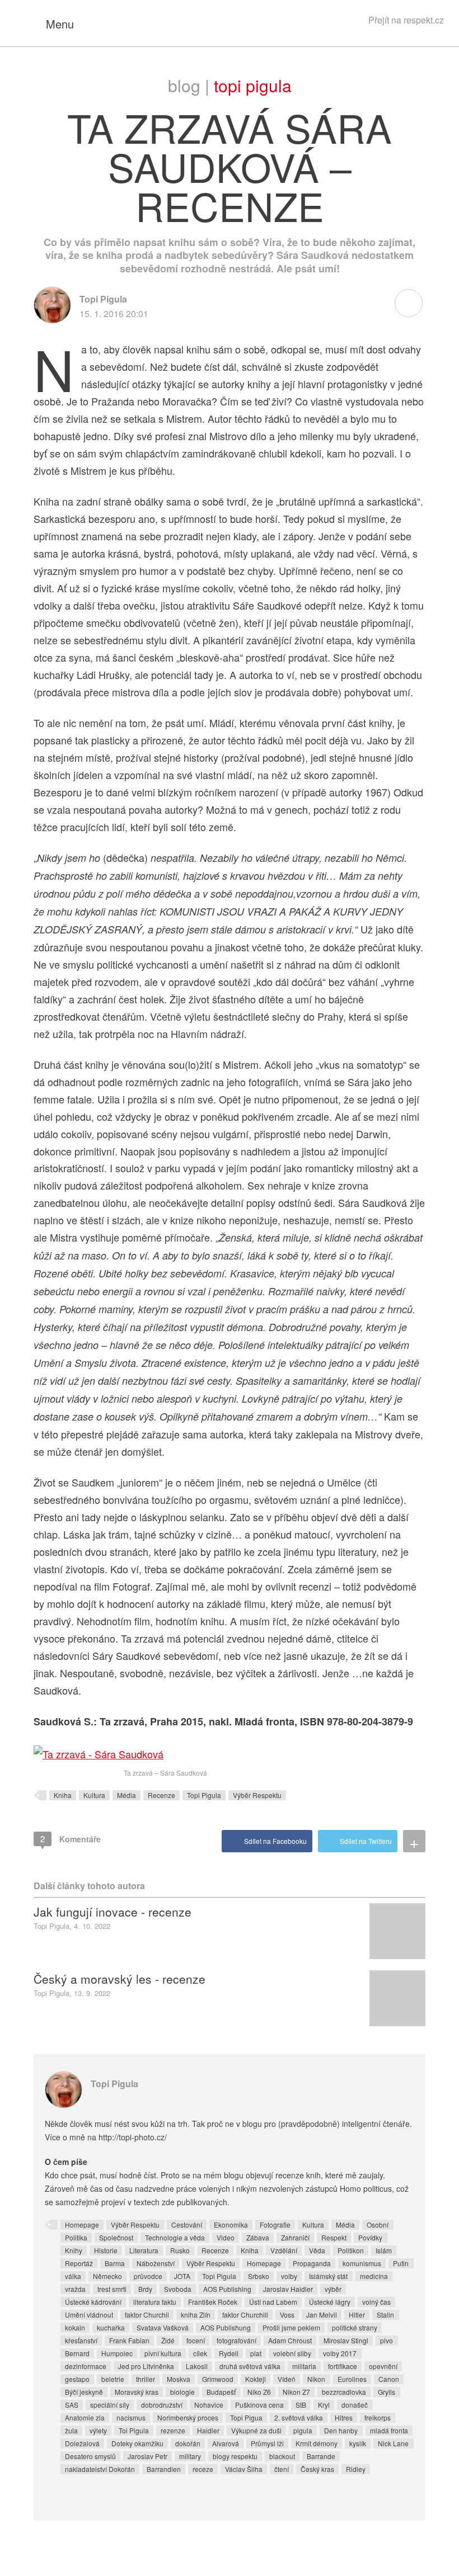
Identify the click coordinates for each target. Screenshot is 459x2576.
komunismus (362, 2263)
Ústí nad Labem (273, 2302)
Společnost (116, 2237)
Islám (384, 2250)
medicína (374, 2276)
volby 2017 (340, 2353)
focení (196, 2340)
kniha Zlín (196, 2315)
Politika (76, 2237)
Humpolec (117, 2353)
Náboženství (156, 2263)
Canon (389, 2379)
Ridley (356, 2469)
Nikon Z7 (296, 2392)
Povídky (370, 2237)
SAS (72, 2405)
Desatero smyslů (90, 2456)
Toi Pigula (134, 2430)
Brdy (145, 2289)
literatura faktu (155, 2302)
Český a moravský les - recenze (120, 1979)
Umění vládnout (89, 2315)
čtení (282, 2469)
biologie (182, 2392)
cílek (200, 2353)
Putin (401, 2263)
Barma (115, 2263)
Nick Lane (393, 2443)
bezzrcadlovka (344, 2392)
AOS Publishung (226, 2327)
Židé (168, 2340)
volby (289, 2276)
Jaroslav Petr (147, 2456)
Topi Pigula (253, 85)
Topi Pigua (246, 2417)
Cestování (187, 2224)
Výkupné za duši (256, 2430)
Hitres (344, 2417)
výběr (333, 2289)
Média (127, 1795)
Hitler (357, 2315)
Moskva (179, 2379)
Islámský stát (328, 2276)
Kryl (324, 2405)
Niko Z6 (259, 2392)
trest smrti (112, 2289)
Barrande (321, 2456)
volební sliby (292, 2353)
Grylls (387, 2392)
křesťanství (81, 2340)
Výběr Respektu (257, 1795)
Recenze (161, 1795)
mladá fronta (389, 2430)
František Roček (213, 2302)
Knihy (74, 2250)
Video (226, 2237)
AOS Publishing (227, 2289)
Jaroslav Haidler (288, 2289)
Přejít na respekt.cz (406, 20)
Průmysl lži (267, 2443)
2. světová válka (299, 2417)
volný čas (376, 2302)
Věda (317, 2250)
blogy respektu (235, 2456)
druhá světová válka (250, 2366)
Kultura (94, 1795)
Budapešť (221, 2392)
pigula (303, 2430)
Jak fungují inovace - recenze (113, 1912)
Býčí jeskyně (84, 2392)
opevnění (383, 2366)
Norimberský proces (188, 2417)
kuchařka (111, 2327)
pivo (387, 2340)
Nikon (316, 2379)
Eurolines (352, 2379)
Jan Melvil (322, 2315)
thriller (146, 2379)
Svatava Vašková (163, 2327)
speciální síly (110, 2405)
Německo (107, 2276)
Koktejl (256, 2379)
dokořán (188, 2443)
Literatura (144, 2250)
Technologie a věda (175, 2237)
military (190, 2456)
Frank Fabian (129, 2340)
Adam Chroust (290, 2340)
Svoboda (178, 2289)
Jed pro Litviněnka (146, 2366)
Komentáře (71, 1839)
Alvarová (226, 2443)
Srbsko (259, 2276)
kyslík (358, 2443)
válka (73, 2276)
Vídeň (287, 2379)
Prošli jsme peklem (291, 2327)
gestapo (77, 2379)
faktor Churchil (147, 2315)
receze (203, 2469)
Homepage (82, 2224)
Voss (287, 2315)
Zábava (258, 2237)
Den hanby (341, 2430)
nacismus (131, 2417)
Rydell (229, 2353)
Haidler (208, 2430)
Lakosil (197, 2366)
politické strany (355, 2327)
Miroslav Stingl (346, 2340)
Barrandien (164, 2469)
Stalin (385, 2315)
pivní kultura (163, 2353)
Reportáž (79, 2263)
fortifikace (343, 2366)
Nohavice (209, 2405)
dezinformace (86, 2366)
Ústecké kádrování (93, 2302)
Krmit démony (317, 2443)
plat (256, 2353)
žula (71, 2430)
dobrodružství (162, 2405)
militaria (304, 2366)
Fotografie (275, 2224)
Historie (106, 2250)
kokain (75, 2327)
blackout (282, 2456)
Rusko (180, 2250)
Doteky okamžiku (137, 2443)
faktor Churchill (245, 2315)
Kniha (63, 1795)
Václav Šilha (244, 2469)
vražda (75, 2289)
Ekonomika (231, 2224)
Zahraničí (295, 2237)
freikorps (378, 2417)
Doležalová (82, 2443)
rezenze (173, 2430)
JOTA (182, 2276)
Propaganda (312, 2263)
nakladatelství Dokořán (100, 2469)
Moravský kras (137, 2392)
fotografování (236, 2340)
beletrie (113, 2379)
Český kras (317, 2469)
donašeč (355, 2405)
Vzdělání (284, 2250)
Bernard (77, 2353)
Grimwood (218, 2379)
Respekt (334, 2237)
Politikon (351, 2250)
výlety (98, 2430)
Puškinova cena (259, 2405)
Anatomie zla (85, 2417)
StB (301, 2405)
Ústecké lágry (330, 2302)
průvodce (148, 2276)
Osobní (378, 2224)
